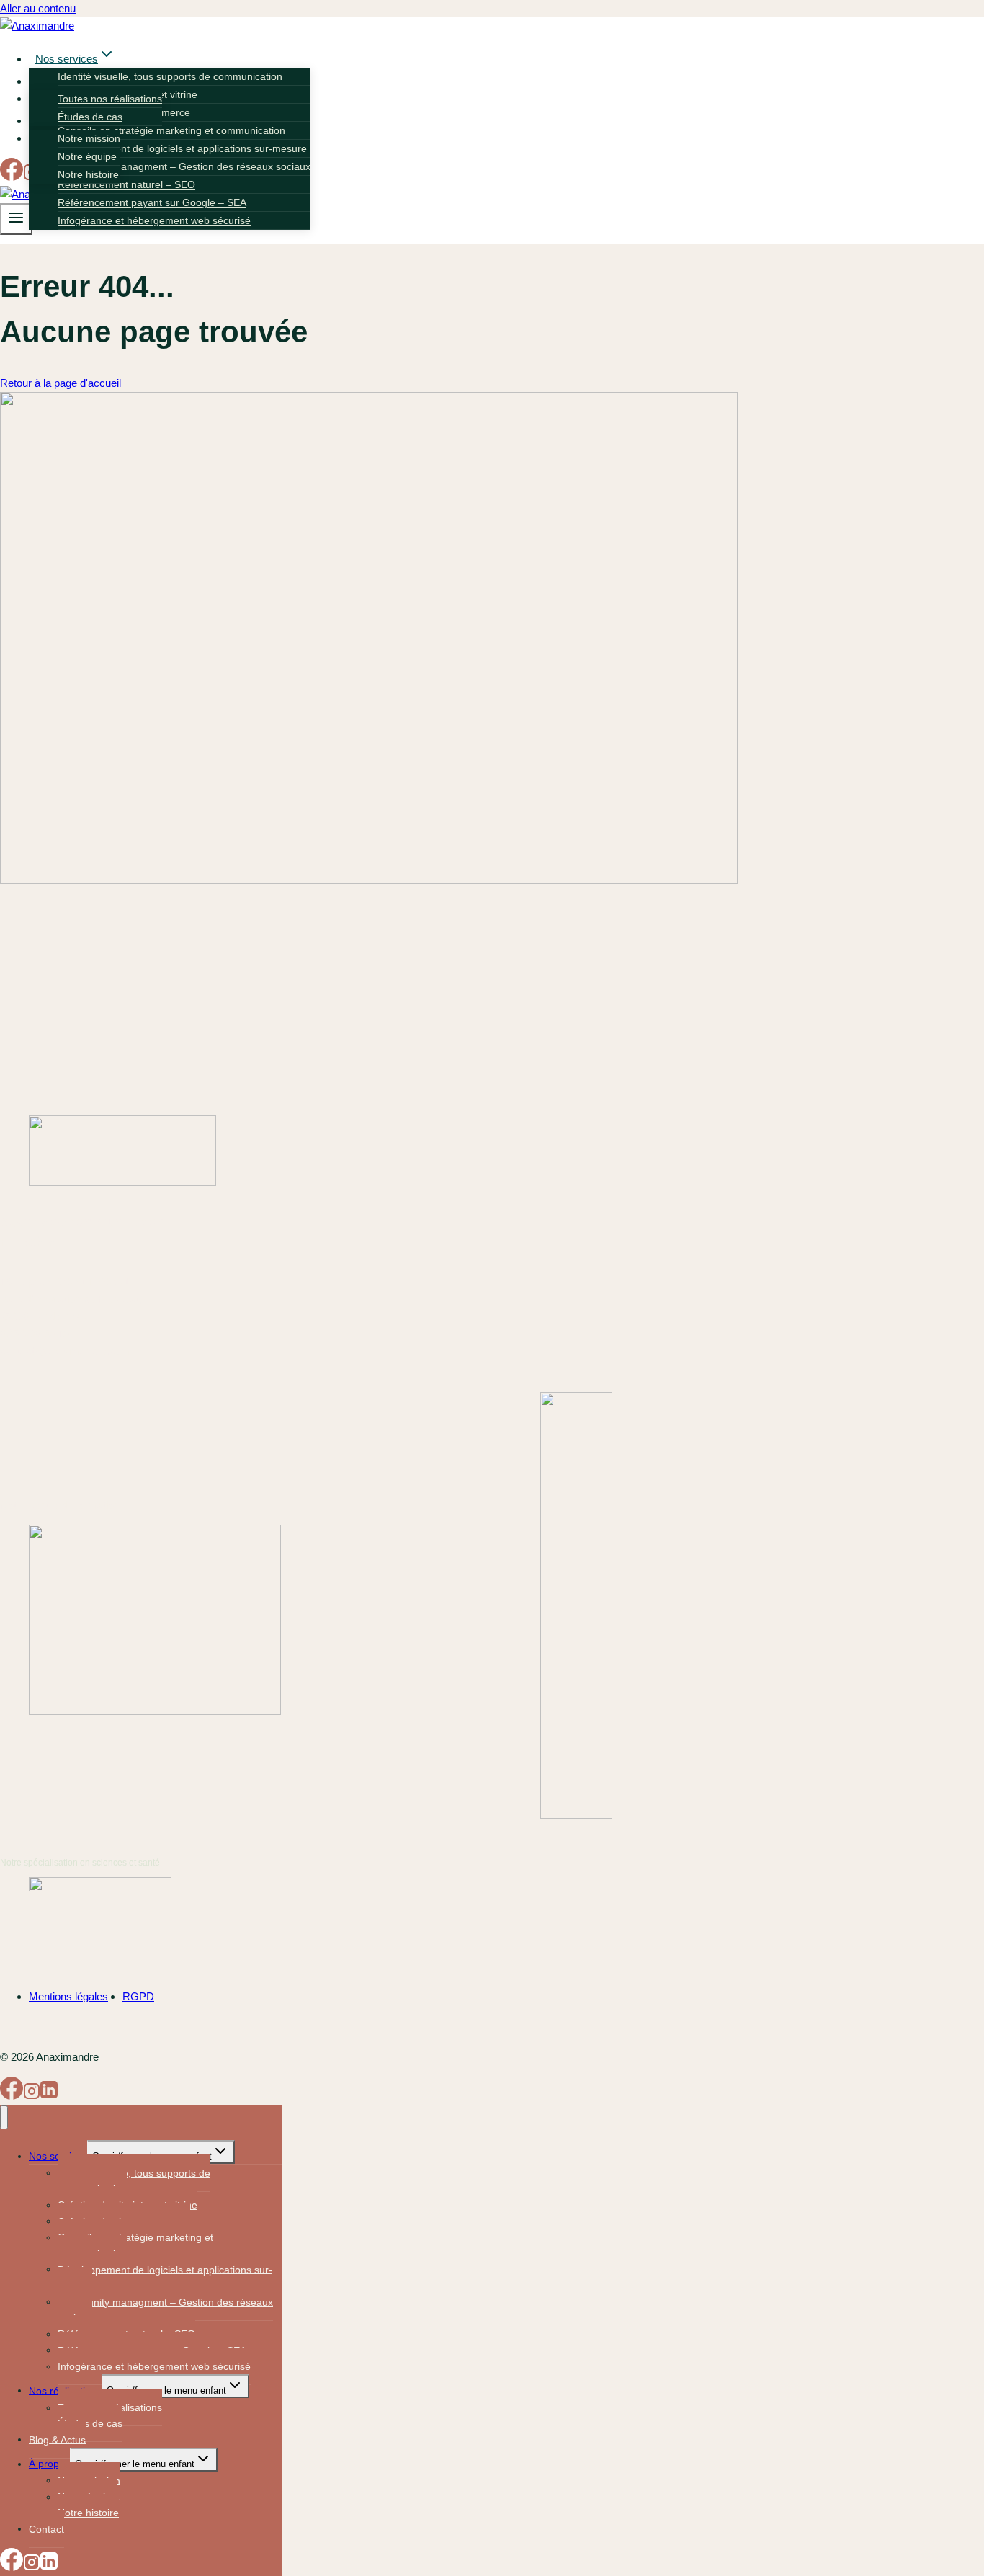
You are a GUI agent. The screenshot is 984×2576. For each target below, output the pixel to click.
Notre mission (89, 138)
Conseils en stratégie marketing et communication (171, 130)
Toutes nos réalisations (110, 99)
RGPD (138, 1996)
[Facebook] (12, 177)
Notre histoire (88, 174)
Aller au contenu (38, 8)
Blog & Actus (57, 2439)
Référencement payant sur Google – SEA (152, 202)
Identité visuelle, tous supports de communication (170, 76)
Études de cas (90, 117)
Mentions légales (68, 1996)
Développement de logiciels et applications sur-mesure (182, 148)
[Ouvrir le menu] (16, 219)
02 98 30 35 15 (35, 1333)
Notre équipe (87, 156)
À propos (49, 2464)
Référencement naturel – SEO (126, 184)
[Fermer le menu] (4, 2117)
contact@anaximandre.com (65, 1351)
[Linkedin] (49, 2096)
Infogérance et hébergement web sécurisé (154, 220)
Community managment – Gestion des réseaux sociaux (184, 166)
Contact (46, 2528)
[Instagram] (32, 2096)
